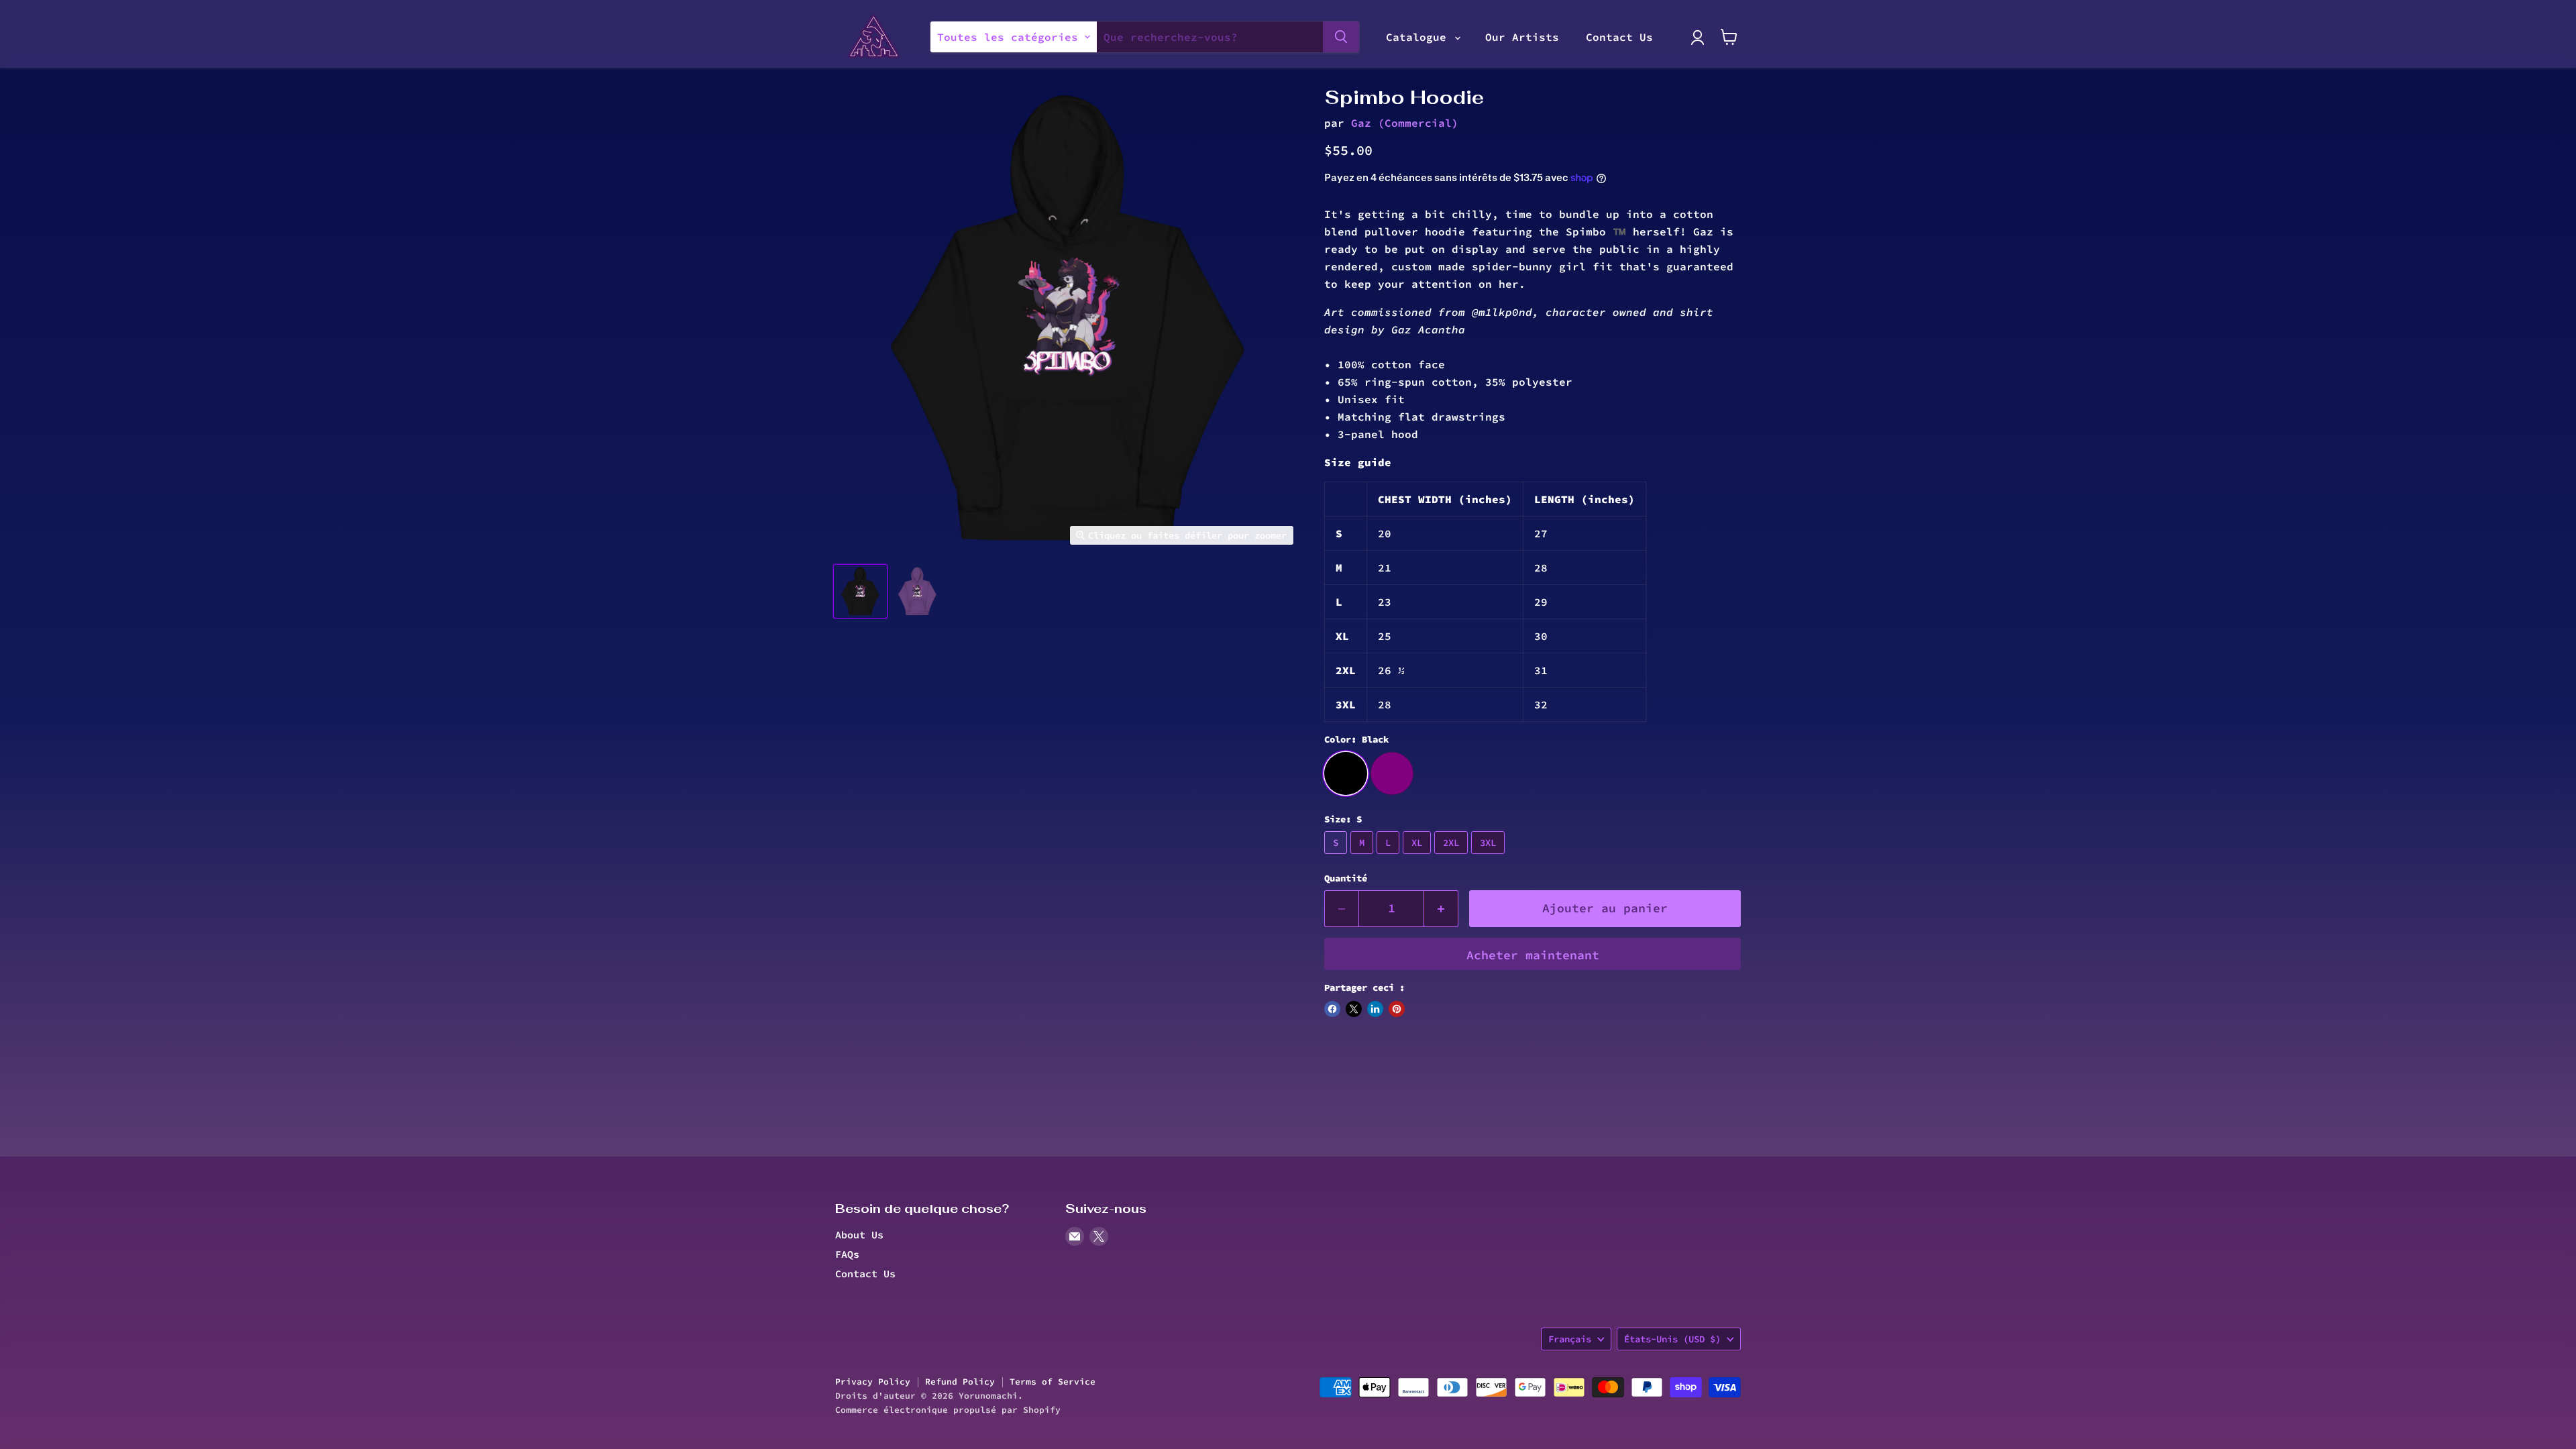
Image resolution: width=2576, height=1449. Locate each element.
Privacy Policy (873, 1382)
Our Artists (1522, 37)
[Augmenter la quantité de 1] (1441, 909)
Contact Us (1619, 37)
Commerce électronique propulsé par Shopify (948, 1410)
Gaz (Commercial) (1405, 123)
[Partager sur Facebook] (1332, 1009)
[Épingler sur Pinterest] (1397, 1009)
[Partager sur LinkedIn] (1375, 1009)
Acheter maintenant (1533, 955)
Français (1570, 1339)
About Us (859, 1235)
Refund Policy (960, 1382)
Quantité (1346, 878)
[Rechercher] (1341, 37)
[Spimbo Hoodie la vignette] (860, 591)
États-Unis (1672, 1339)
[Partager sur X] (1354, 1009)
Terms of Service (1053, 1382)
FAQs (847, 1254)
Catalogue (1419, 37)
